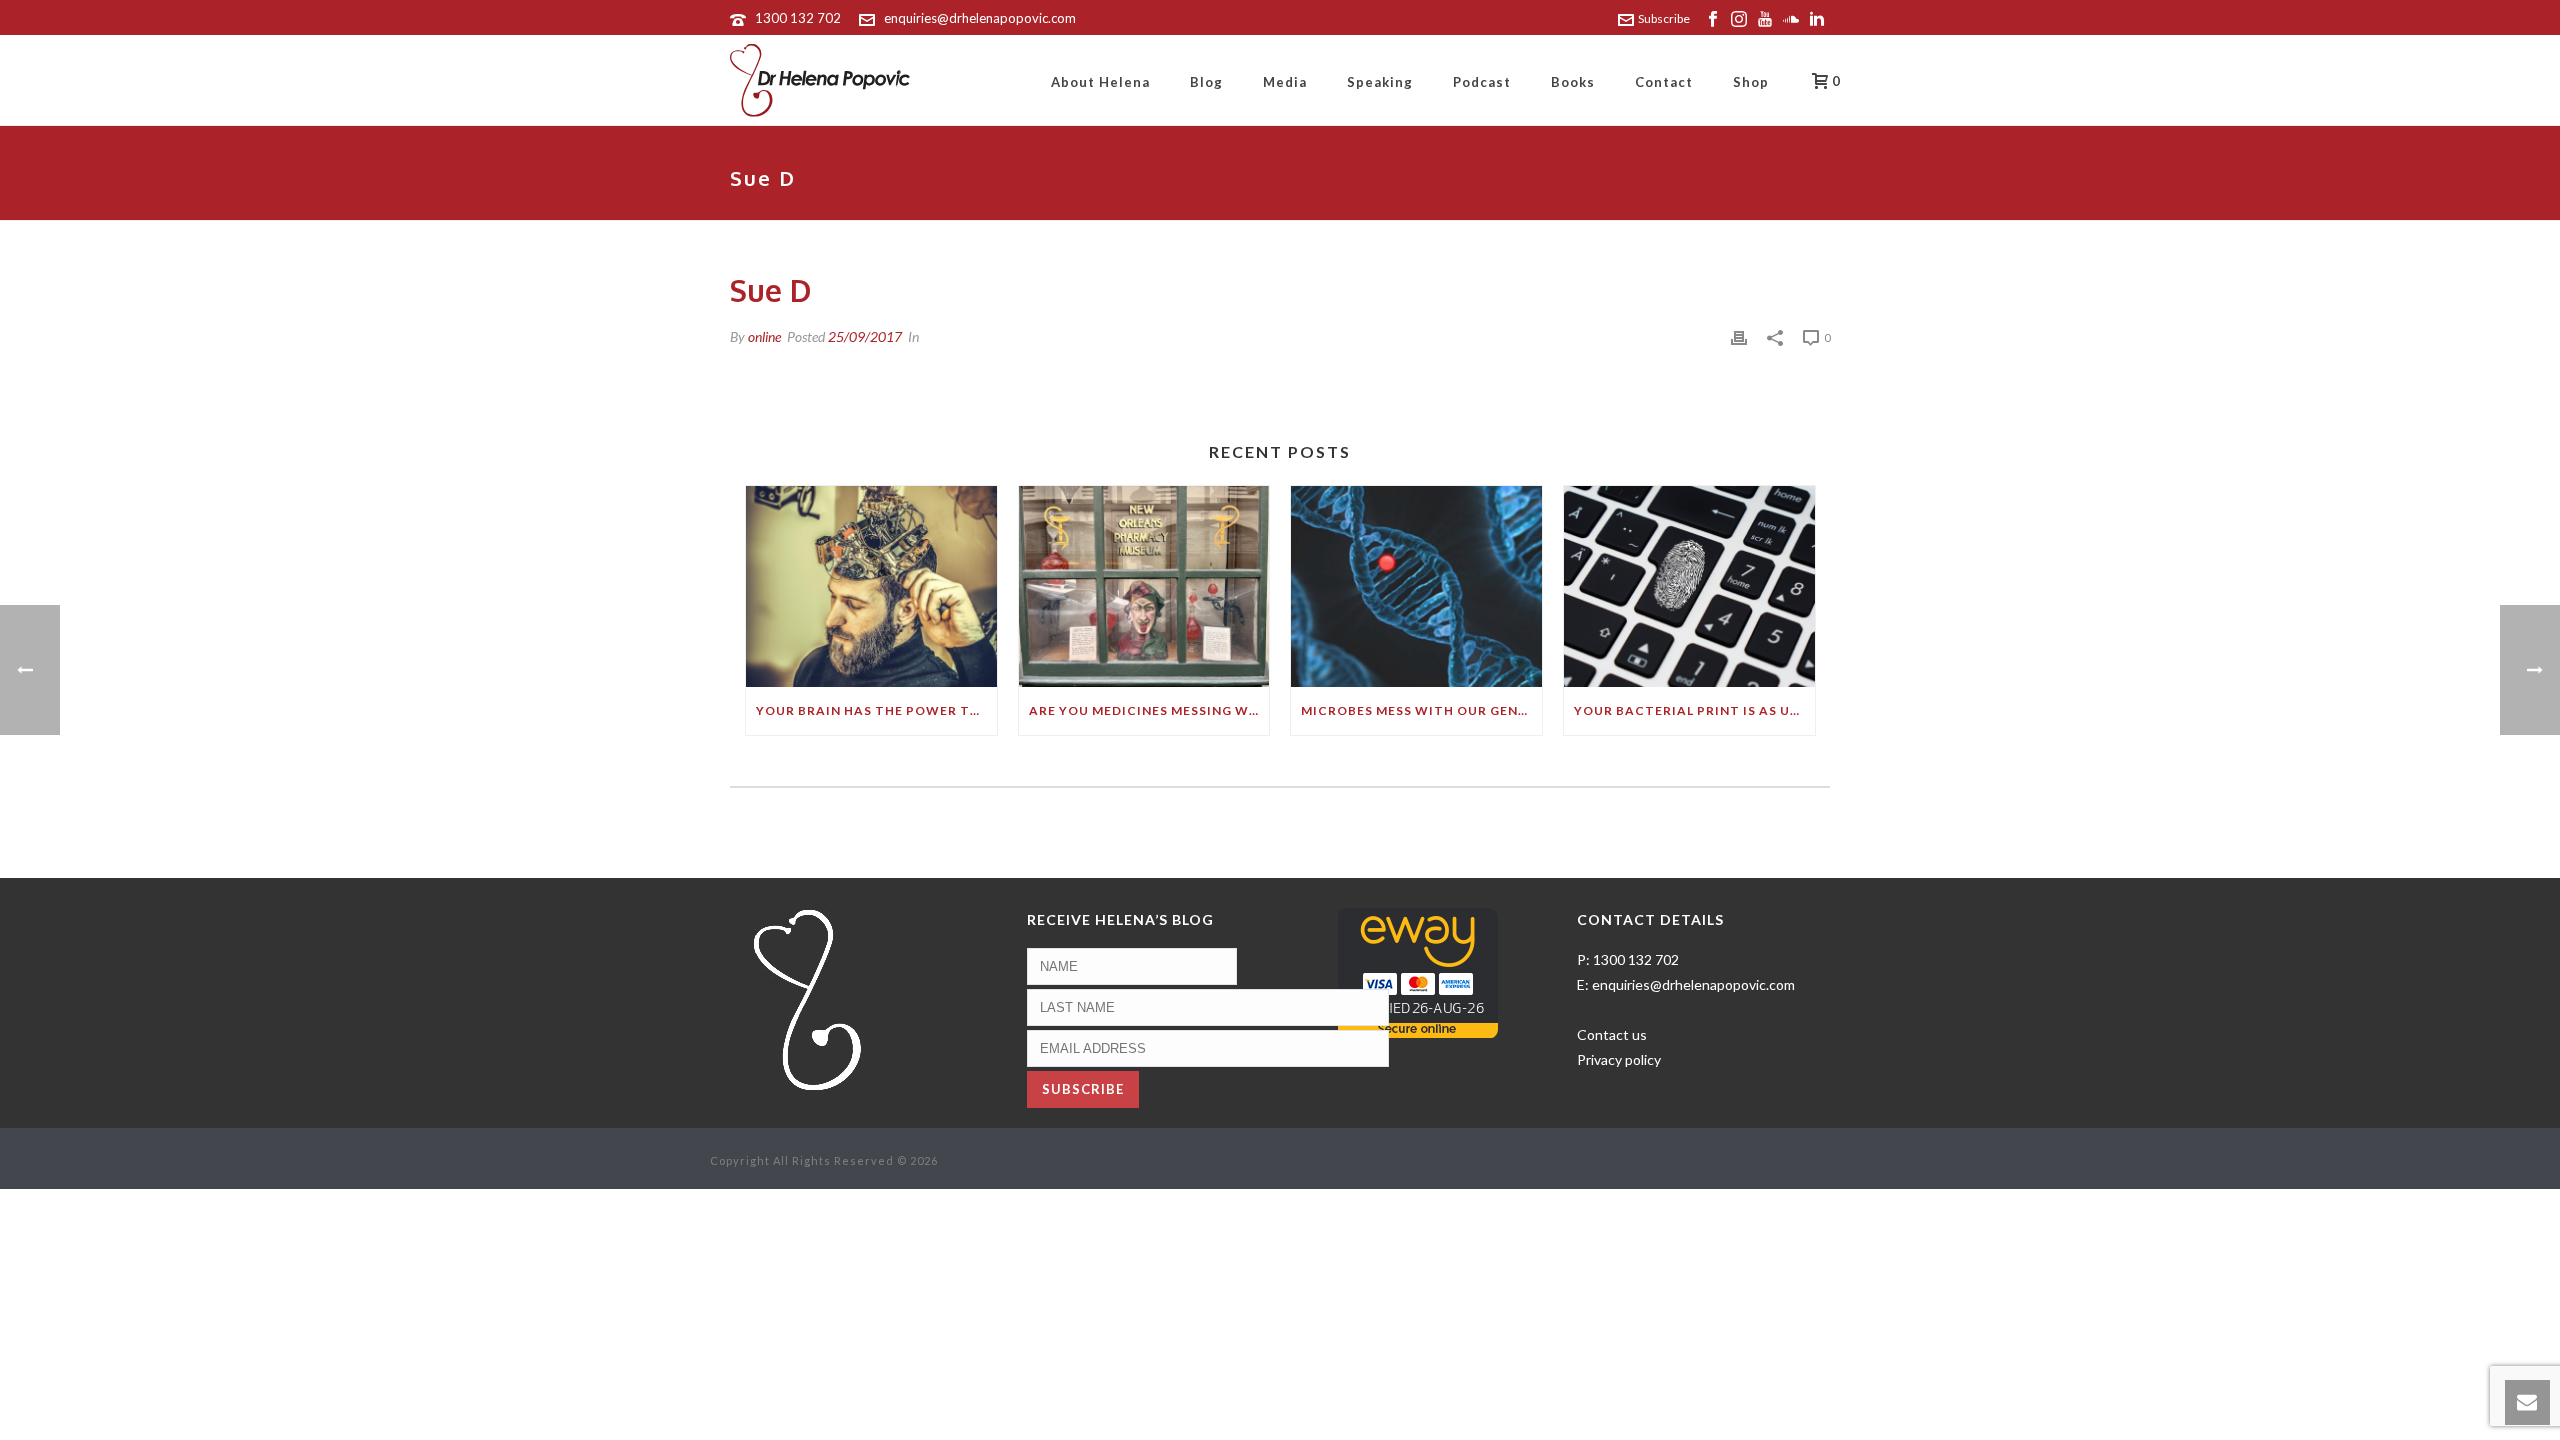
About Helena (1100, 82)
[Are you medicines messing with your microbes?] (1144, 586)
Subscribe (1664, 18)
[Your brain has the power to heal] (871, 586)
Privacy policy (1619, 1059)
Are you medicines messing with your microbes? (1149, 710)
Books (1573, 82)
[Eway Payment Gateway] (1418, 971)
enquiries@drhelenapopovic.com (980, 18)
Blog (1206, 82)
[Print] (1739, 336)
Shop (1751, 82)
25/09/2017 (865, 336)
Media (1285, 82)
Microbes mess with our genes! (1420, 710)
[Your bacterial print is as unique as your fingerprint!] (1689, 586)
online (764, 336)
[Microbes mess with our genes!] (1416, 586)
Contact (1664, 82)
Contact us (1612, 1034)
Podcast (1482, 82)
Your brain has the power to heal (876, 710)
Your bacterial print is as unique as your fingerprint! (1694, 710)
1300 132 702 (798, 18)
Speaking (1380, 82)
